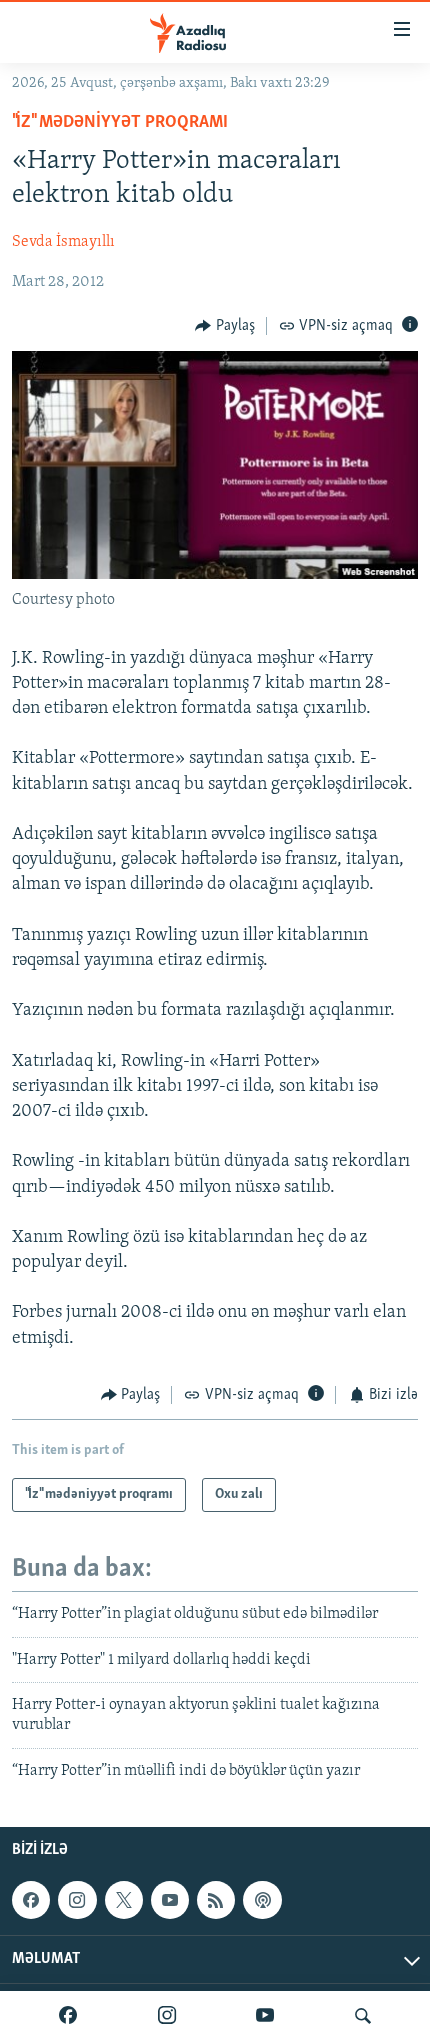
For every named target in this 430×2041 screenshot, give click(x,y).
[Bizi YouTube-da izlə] (265, 2016)
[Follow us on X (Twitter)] (124, 1900)
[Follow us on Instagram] (77, 1900)
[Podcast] (262, 1900)
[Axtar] (363, 2016)
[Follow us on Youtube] (170, 1900)
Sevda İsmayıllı (63, 242)
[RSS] (216, 1900)
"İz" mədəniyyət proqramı (120, 123)
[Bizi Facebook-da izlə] (68, 2016)
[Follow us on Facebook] (31, 1900)
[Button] (225, 326)
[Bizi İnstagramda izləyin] (167, 2016)
